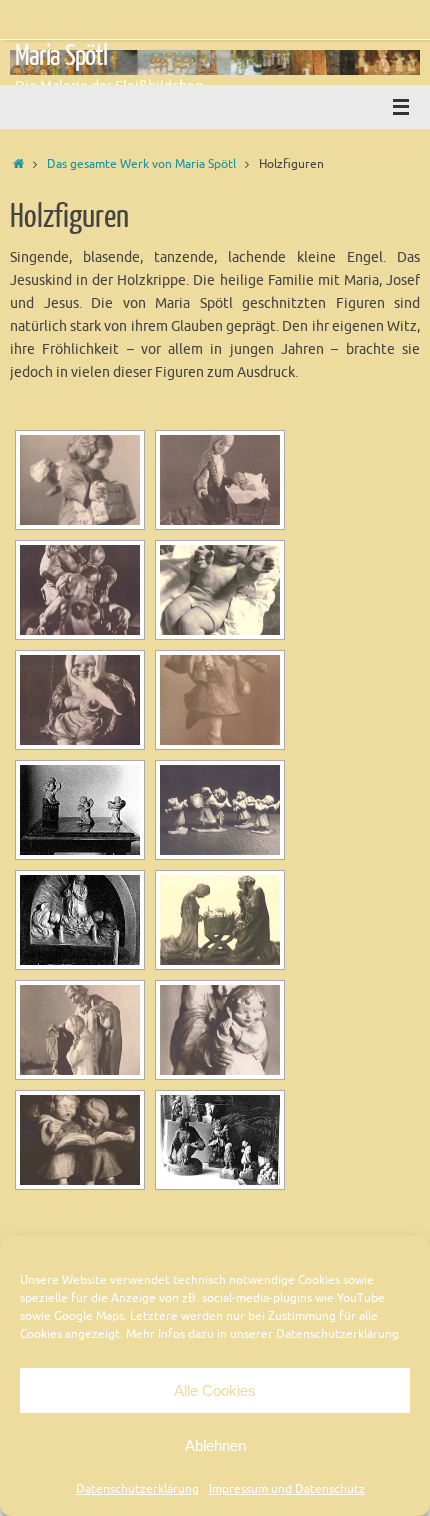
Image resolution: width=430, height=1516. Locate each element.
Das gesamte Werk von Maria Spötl (141, 164)
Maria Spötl (61, 56)
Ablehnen (215, 1445)
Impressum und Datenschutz (287, 1489)
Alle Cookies (215, 1390)
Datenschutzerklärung (137, 1489)
